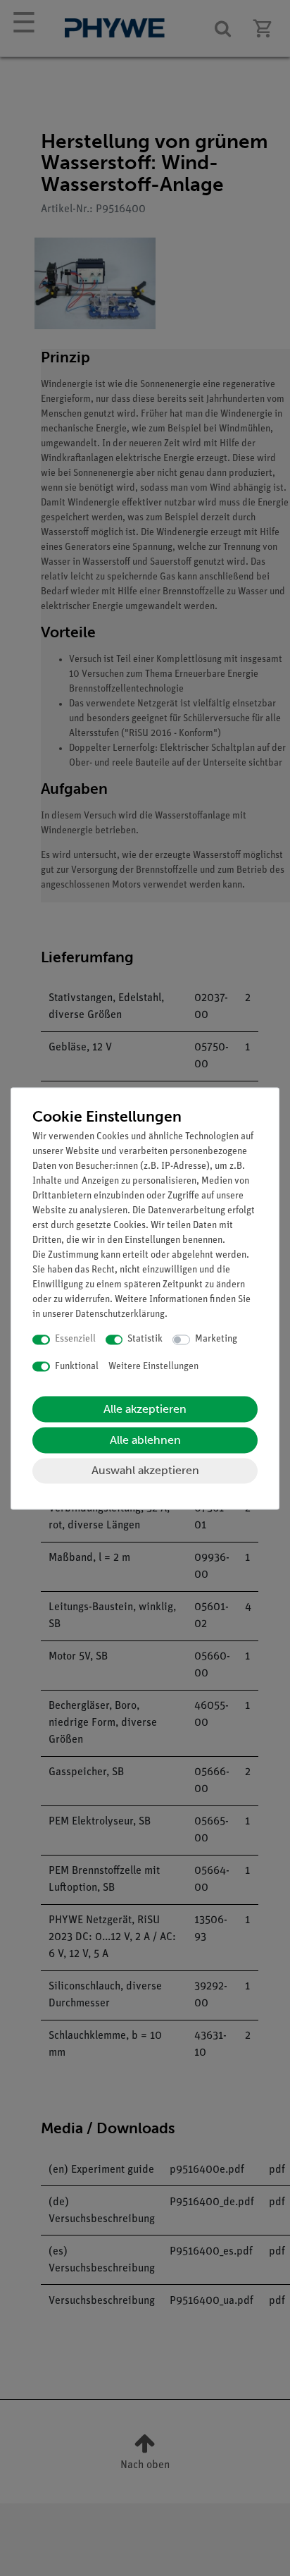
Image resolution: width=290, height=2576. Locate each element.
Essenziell (75, 1340)
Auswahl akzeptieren (145, 1471)
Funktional (77, 1367)
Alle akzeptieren (145, 1410)
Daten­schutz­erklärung (120, 1315)
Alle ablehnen (145, 1441)
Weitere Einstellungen (153, 1367)
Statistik (145, 1340)
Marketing (216, 1340)
